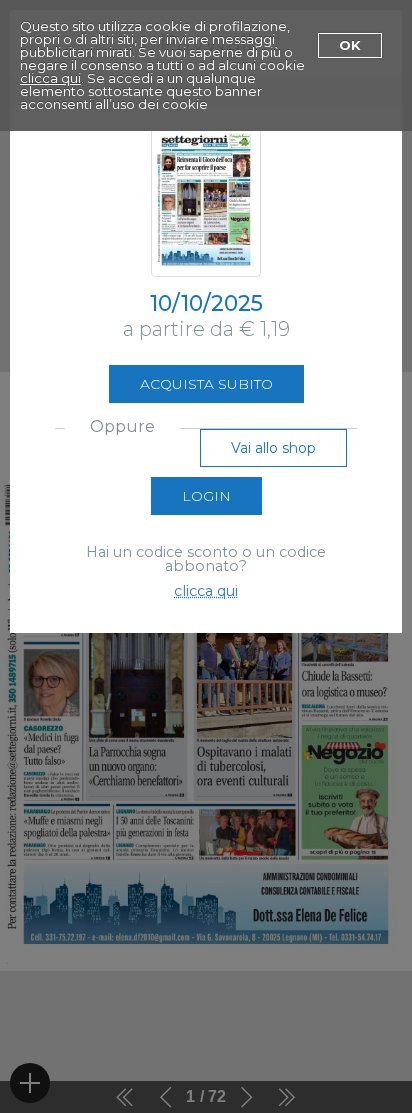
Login (206, 496)
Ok (350, 45)
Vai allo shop (273, 448)
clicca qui (50, 78)
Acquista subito (206, 384)
